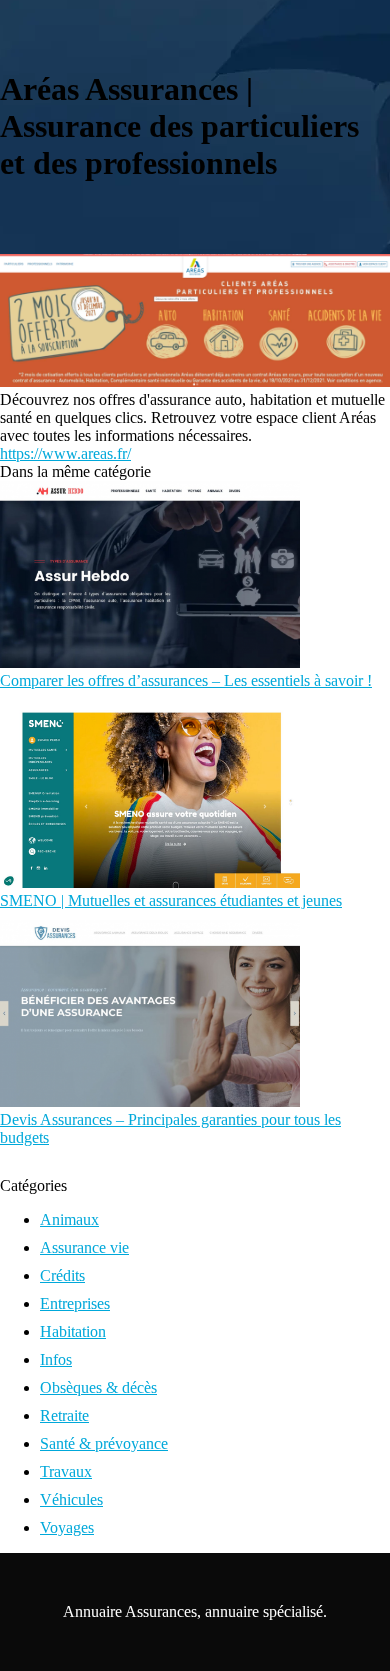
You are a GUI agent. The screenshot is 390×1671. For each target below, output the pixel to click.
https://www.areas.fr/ (65, 453)
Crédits (62, 1275)
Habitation (73, 1331)
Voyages (67, 1527)
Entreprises (75, 1303)
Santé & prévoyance (104, 1443)
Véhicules (71, 1499)
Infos (56, 1359)
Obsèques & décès (98, 1387)
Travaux (66, 1471)
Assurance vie (84, 1247)
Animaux (69, 1219)
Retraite (64, 1415)
